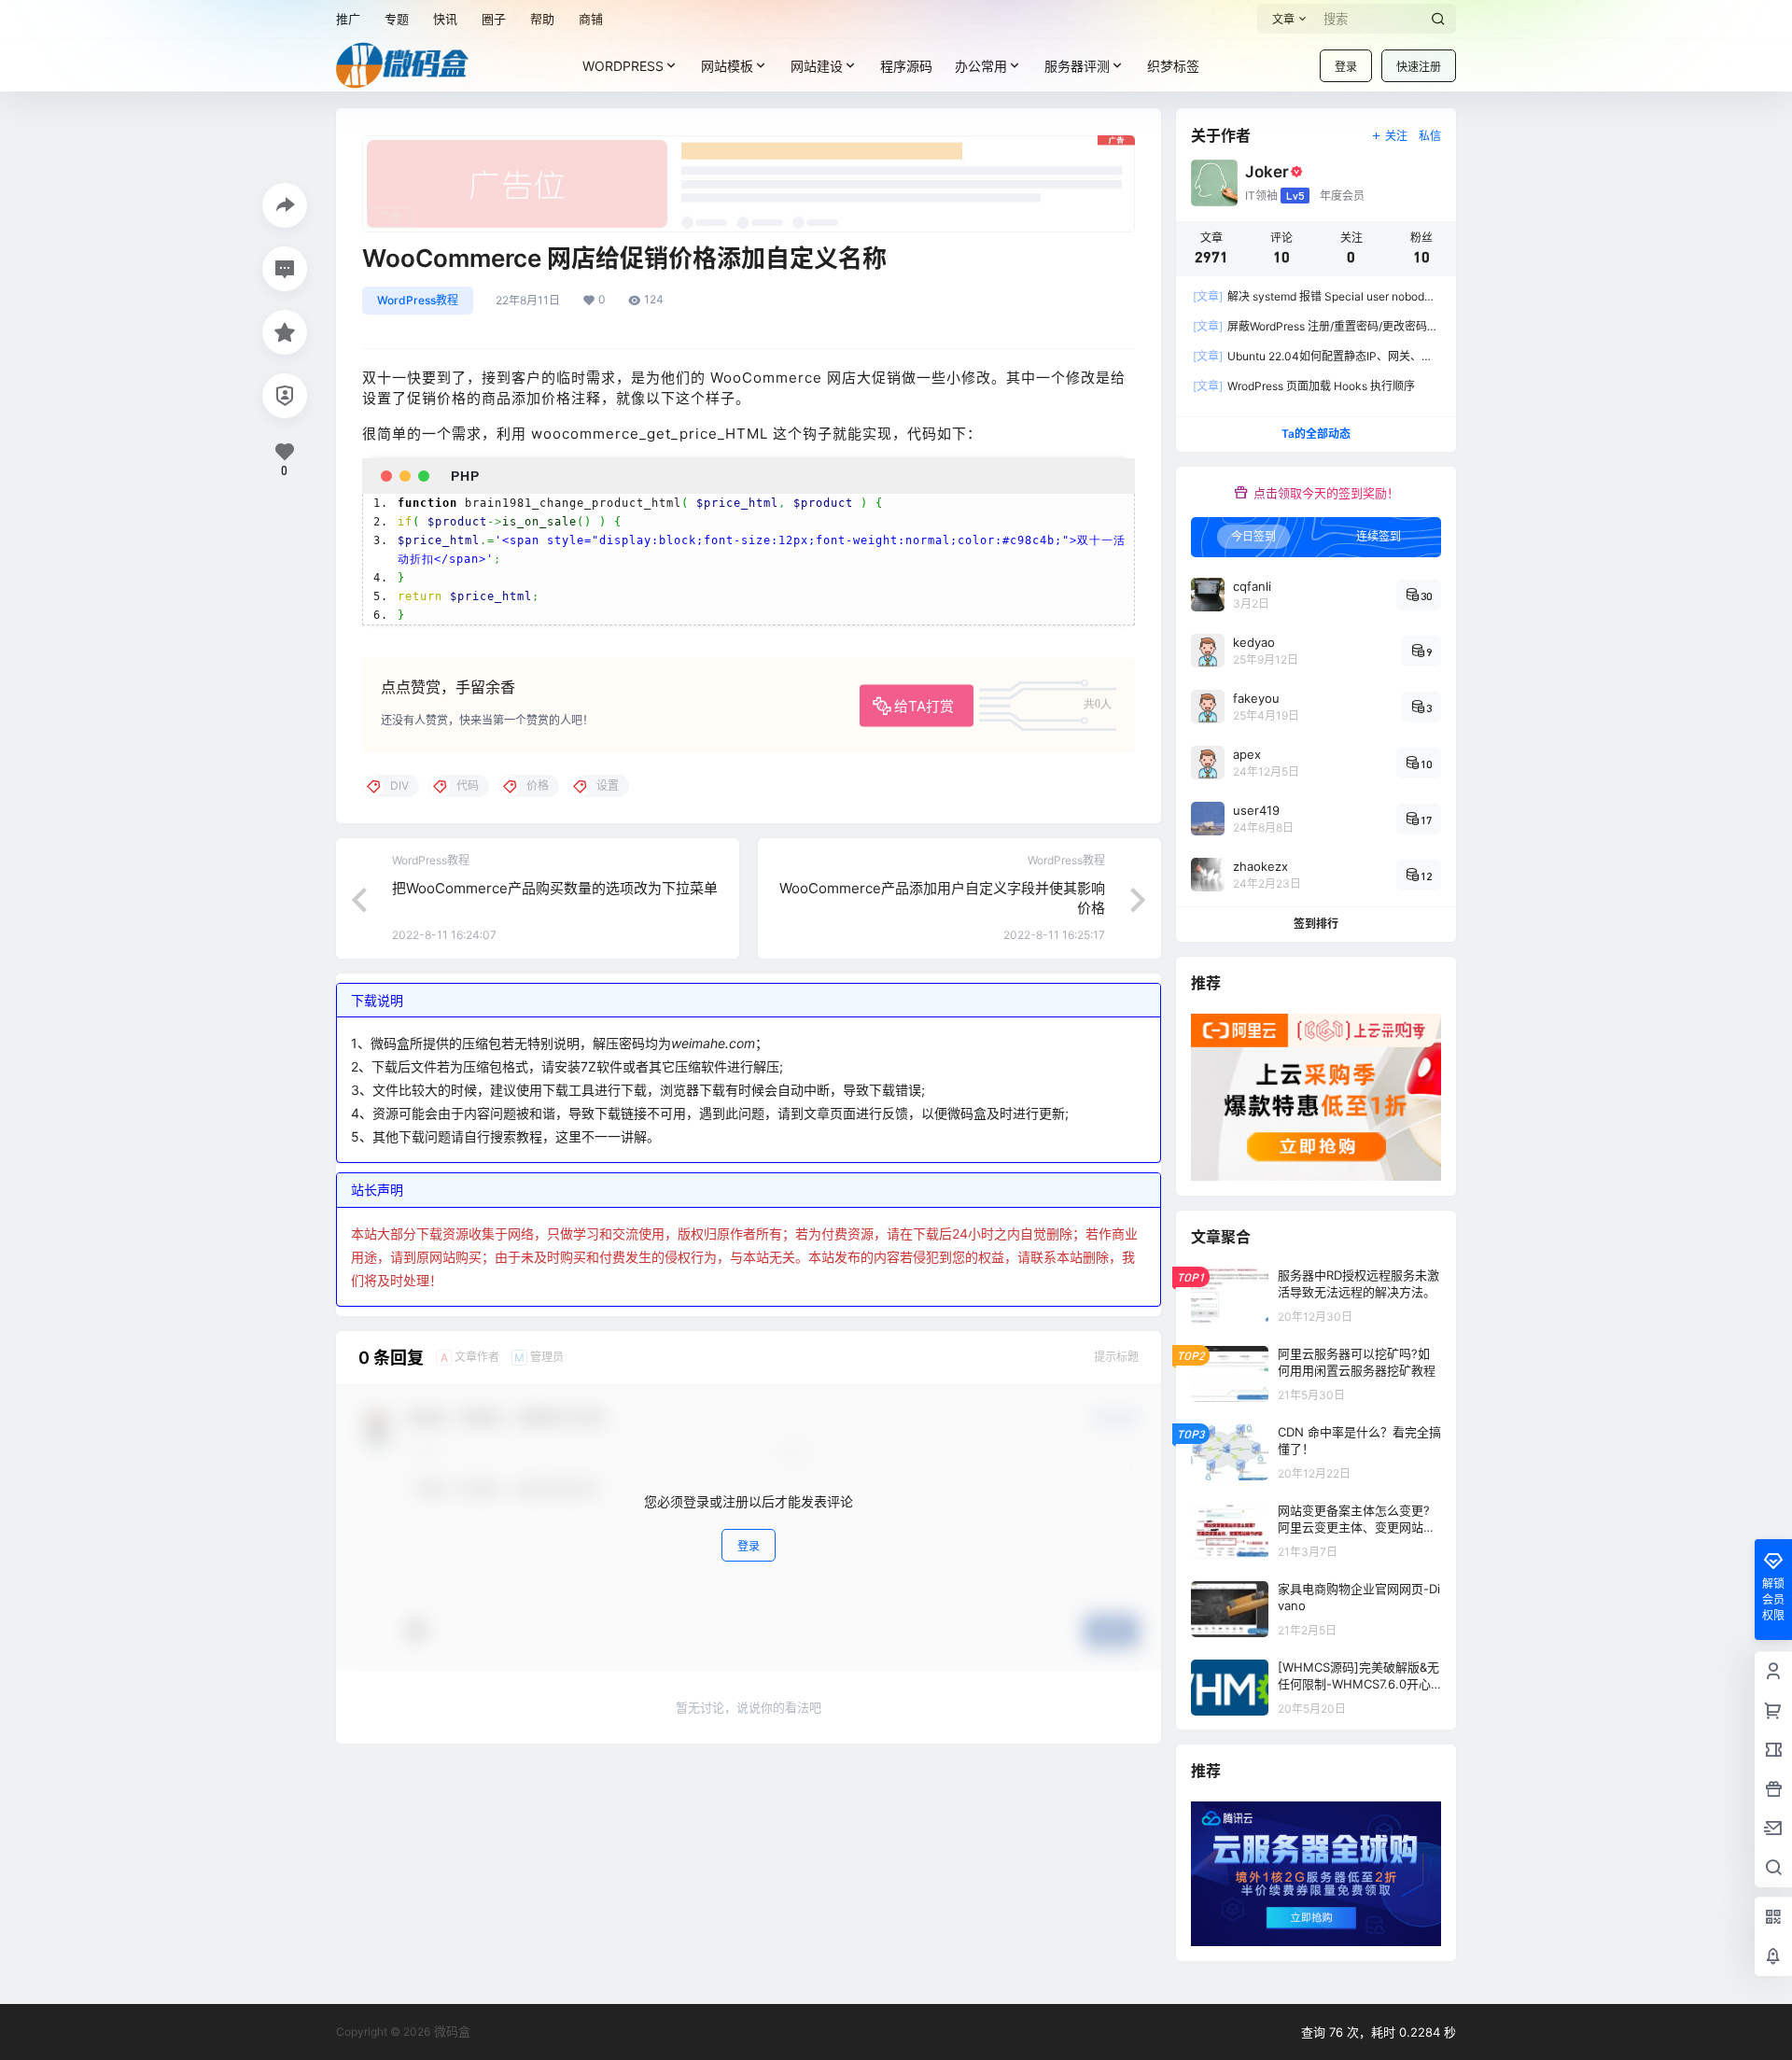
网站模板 (727, 66)
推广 (348, 19)
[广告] (749, 145)
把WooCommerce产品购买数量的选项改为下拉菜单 (555, 888)
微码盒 (450, 2031)
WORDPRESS (623, 66)
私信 (1430, 136)
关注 (1396, 136)
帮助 (542, 19)
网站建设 (817, 66)
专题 (397, 19)
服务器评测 (1077, 66)
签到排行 (1316, 924)
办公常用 (981, 66)
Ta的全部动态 (1316, 434)
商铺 (591, 19)
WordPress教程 (418, 300)
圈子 (494, 19)
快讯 (445, 19)
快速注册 (1419, 67)
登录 (1346, 67)
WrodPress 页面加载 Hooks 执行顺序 (1304, 386)
